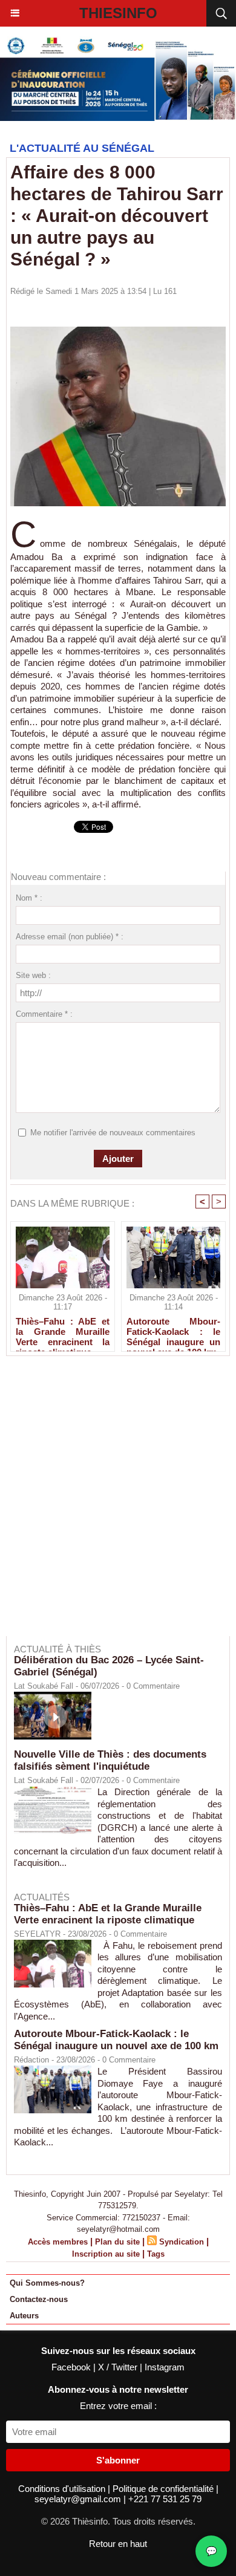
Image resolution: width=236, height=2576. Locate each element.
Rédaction (31, 2060)
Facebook (72, 2367)
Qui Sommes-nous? (47, 2283)
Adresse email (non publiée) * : (70, 937)
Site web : (33, 975)
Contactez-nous (39, 2299)
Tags (156, 2254)
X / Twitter (119, 2367)
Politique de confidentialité (164, 2489)
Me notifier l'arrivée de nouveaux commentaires (113, 1133)
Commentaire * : (44, 1014)
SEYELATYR (37, 1934)
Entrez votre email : (118, 2406)
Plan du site (117, 2242)
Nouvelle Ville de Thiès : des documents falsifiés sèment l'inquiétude (110, 1760)
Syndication (182, 2242)
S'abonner (118, 2460)
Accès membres (58, 2242)
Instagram (165, 2367)
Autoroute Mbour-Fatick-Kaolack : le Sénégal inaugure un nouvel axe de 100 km (173, 1331)
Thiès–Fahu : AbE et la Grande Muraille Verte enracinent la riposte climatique (63, 1331)
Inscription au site (106, 2254)
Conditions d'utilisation (63, 2489)
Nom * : (29, 898)
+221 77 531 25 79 (165, 2499)
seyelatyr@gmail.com (79, 2499)
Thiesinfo (118, 13)
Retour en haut (118, 2544)
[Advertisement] (112, 1504)
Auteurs (24, 2316)
